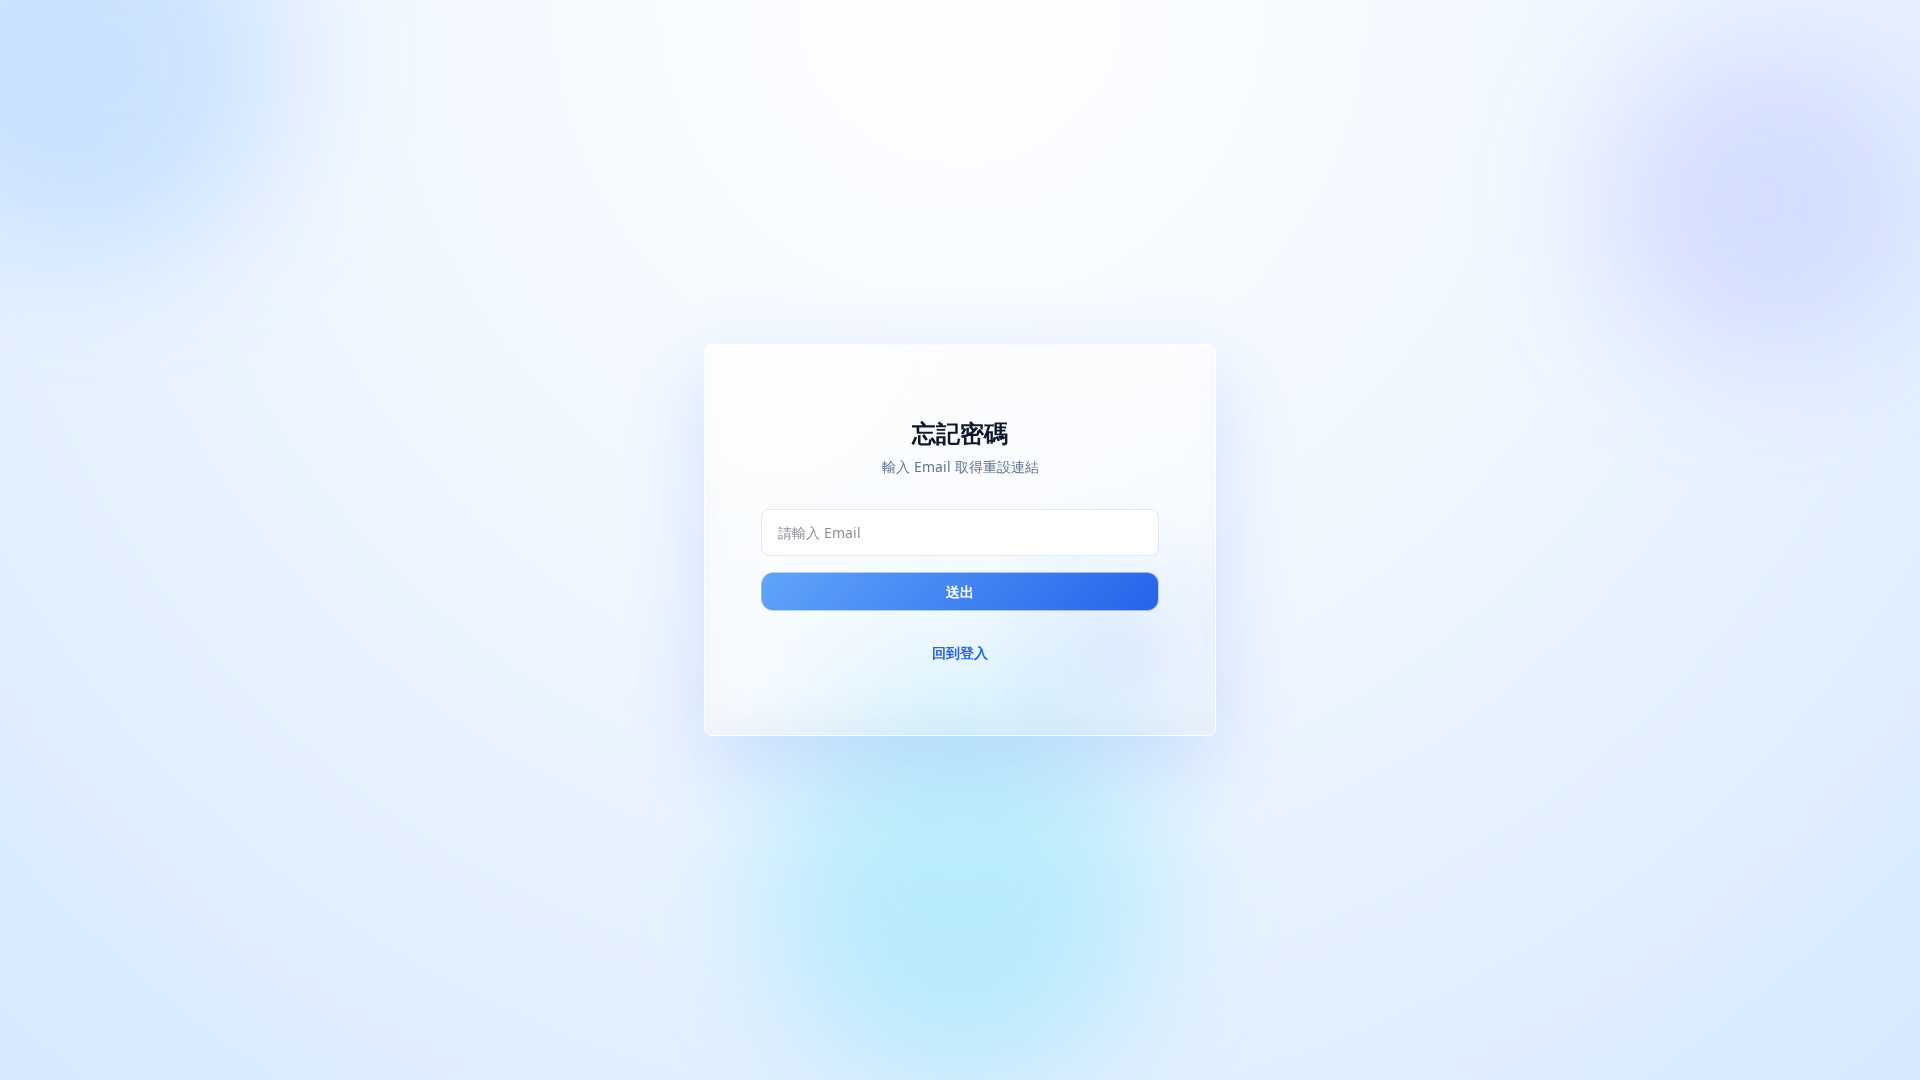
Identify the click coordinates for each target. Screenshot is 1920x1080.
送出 (960, 591)
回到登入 (960, 652)
